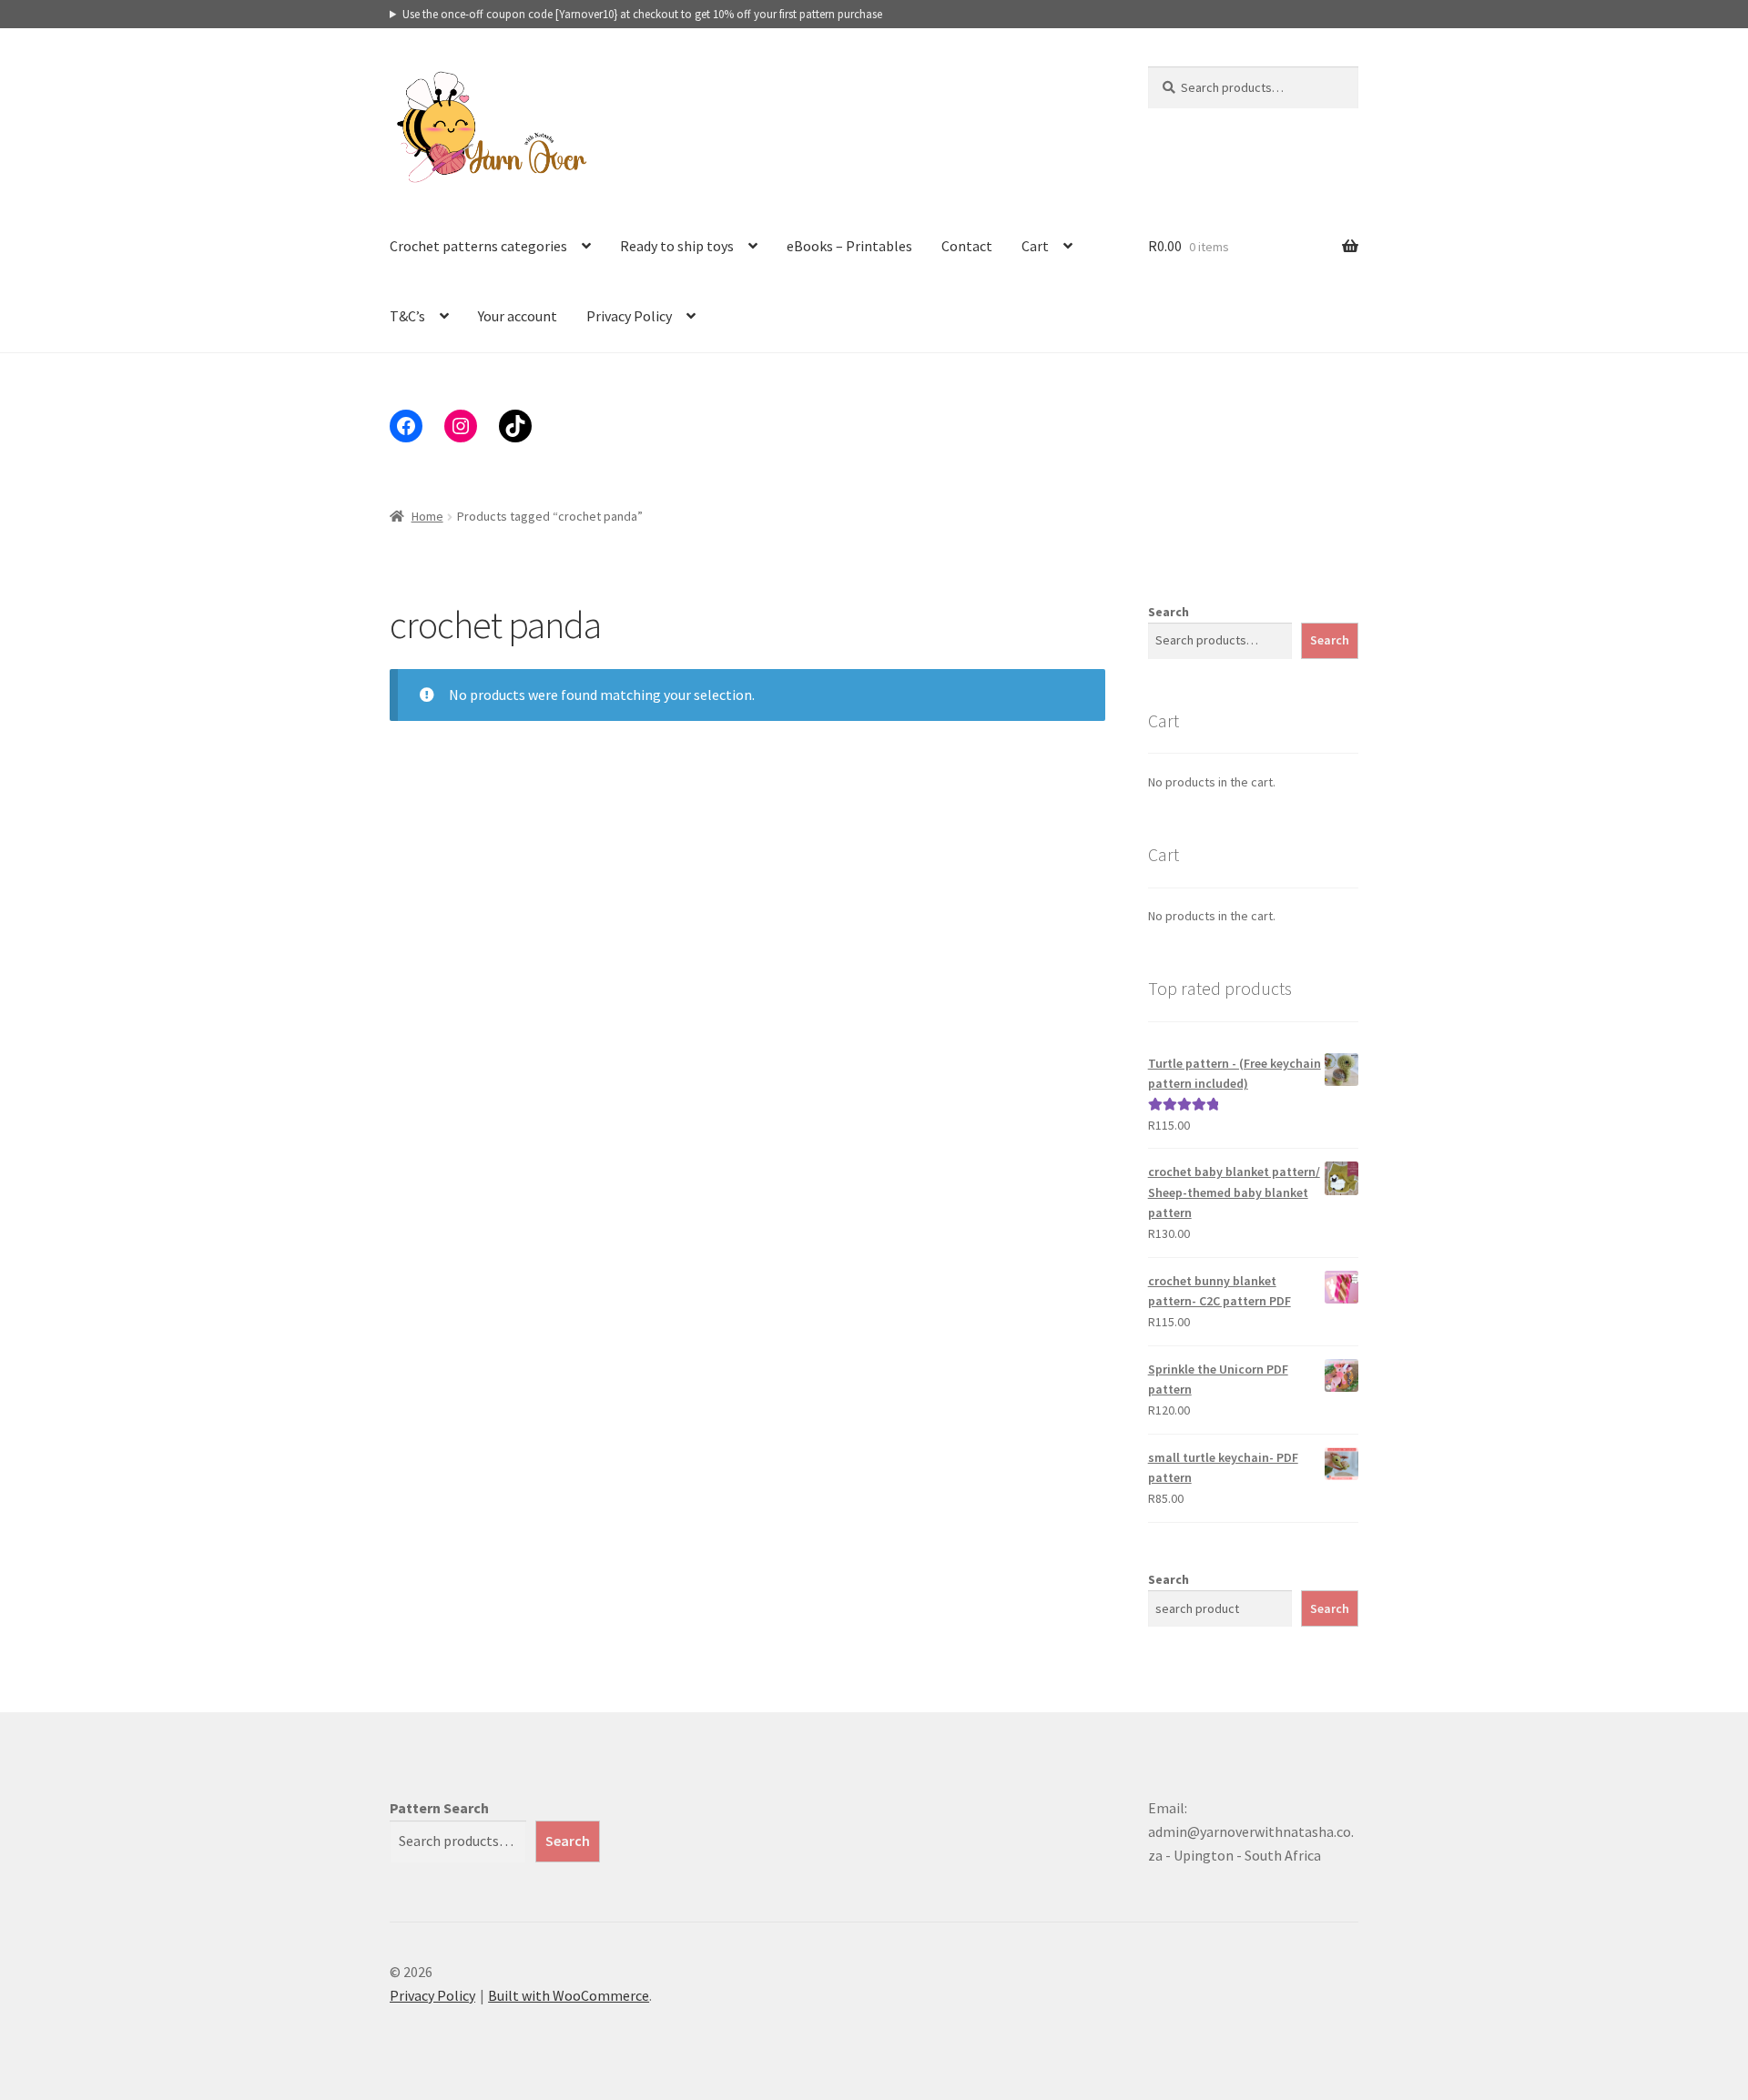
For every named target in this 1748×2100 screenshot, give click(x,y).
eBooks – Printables (849, 246)
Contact (967, 246)
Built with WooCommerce (569, 1995)
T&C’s (407, 316)
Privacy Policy (629, 316)
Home (427, 516)
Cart (1035, 246)
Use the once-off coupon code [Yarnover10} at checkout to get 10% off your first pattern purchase (642, 14)
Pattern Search (439, 1808)
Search (1169, 612)
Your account (518, 316)
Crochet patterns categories (478, 246)
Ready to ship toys (677, 246)
